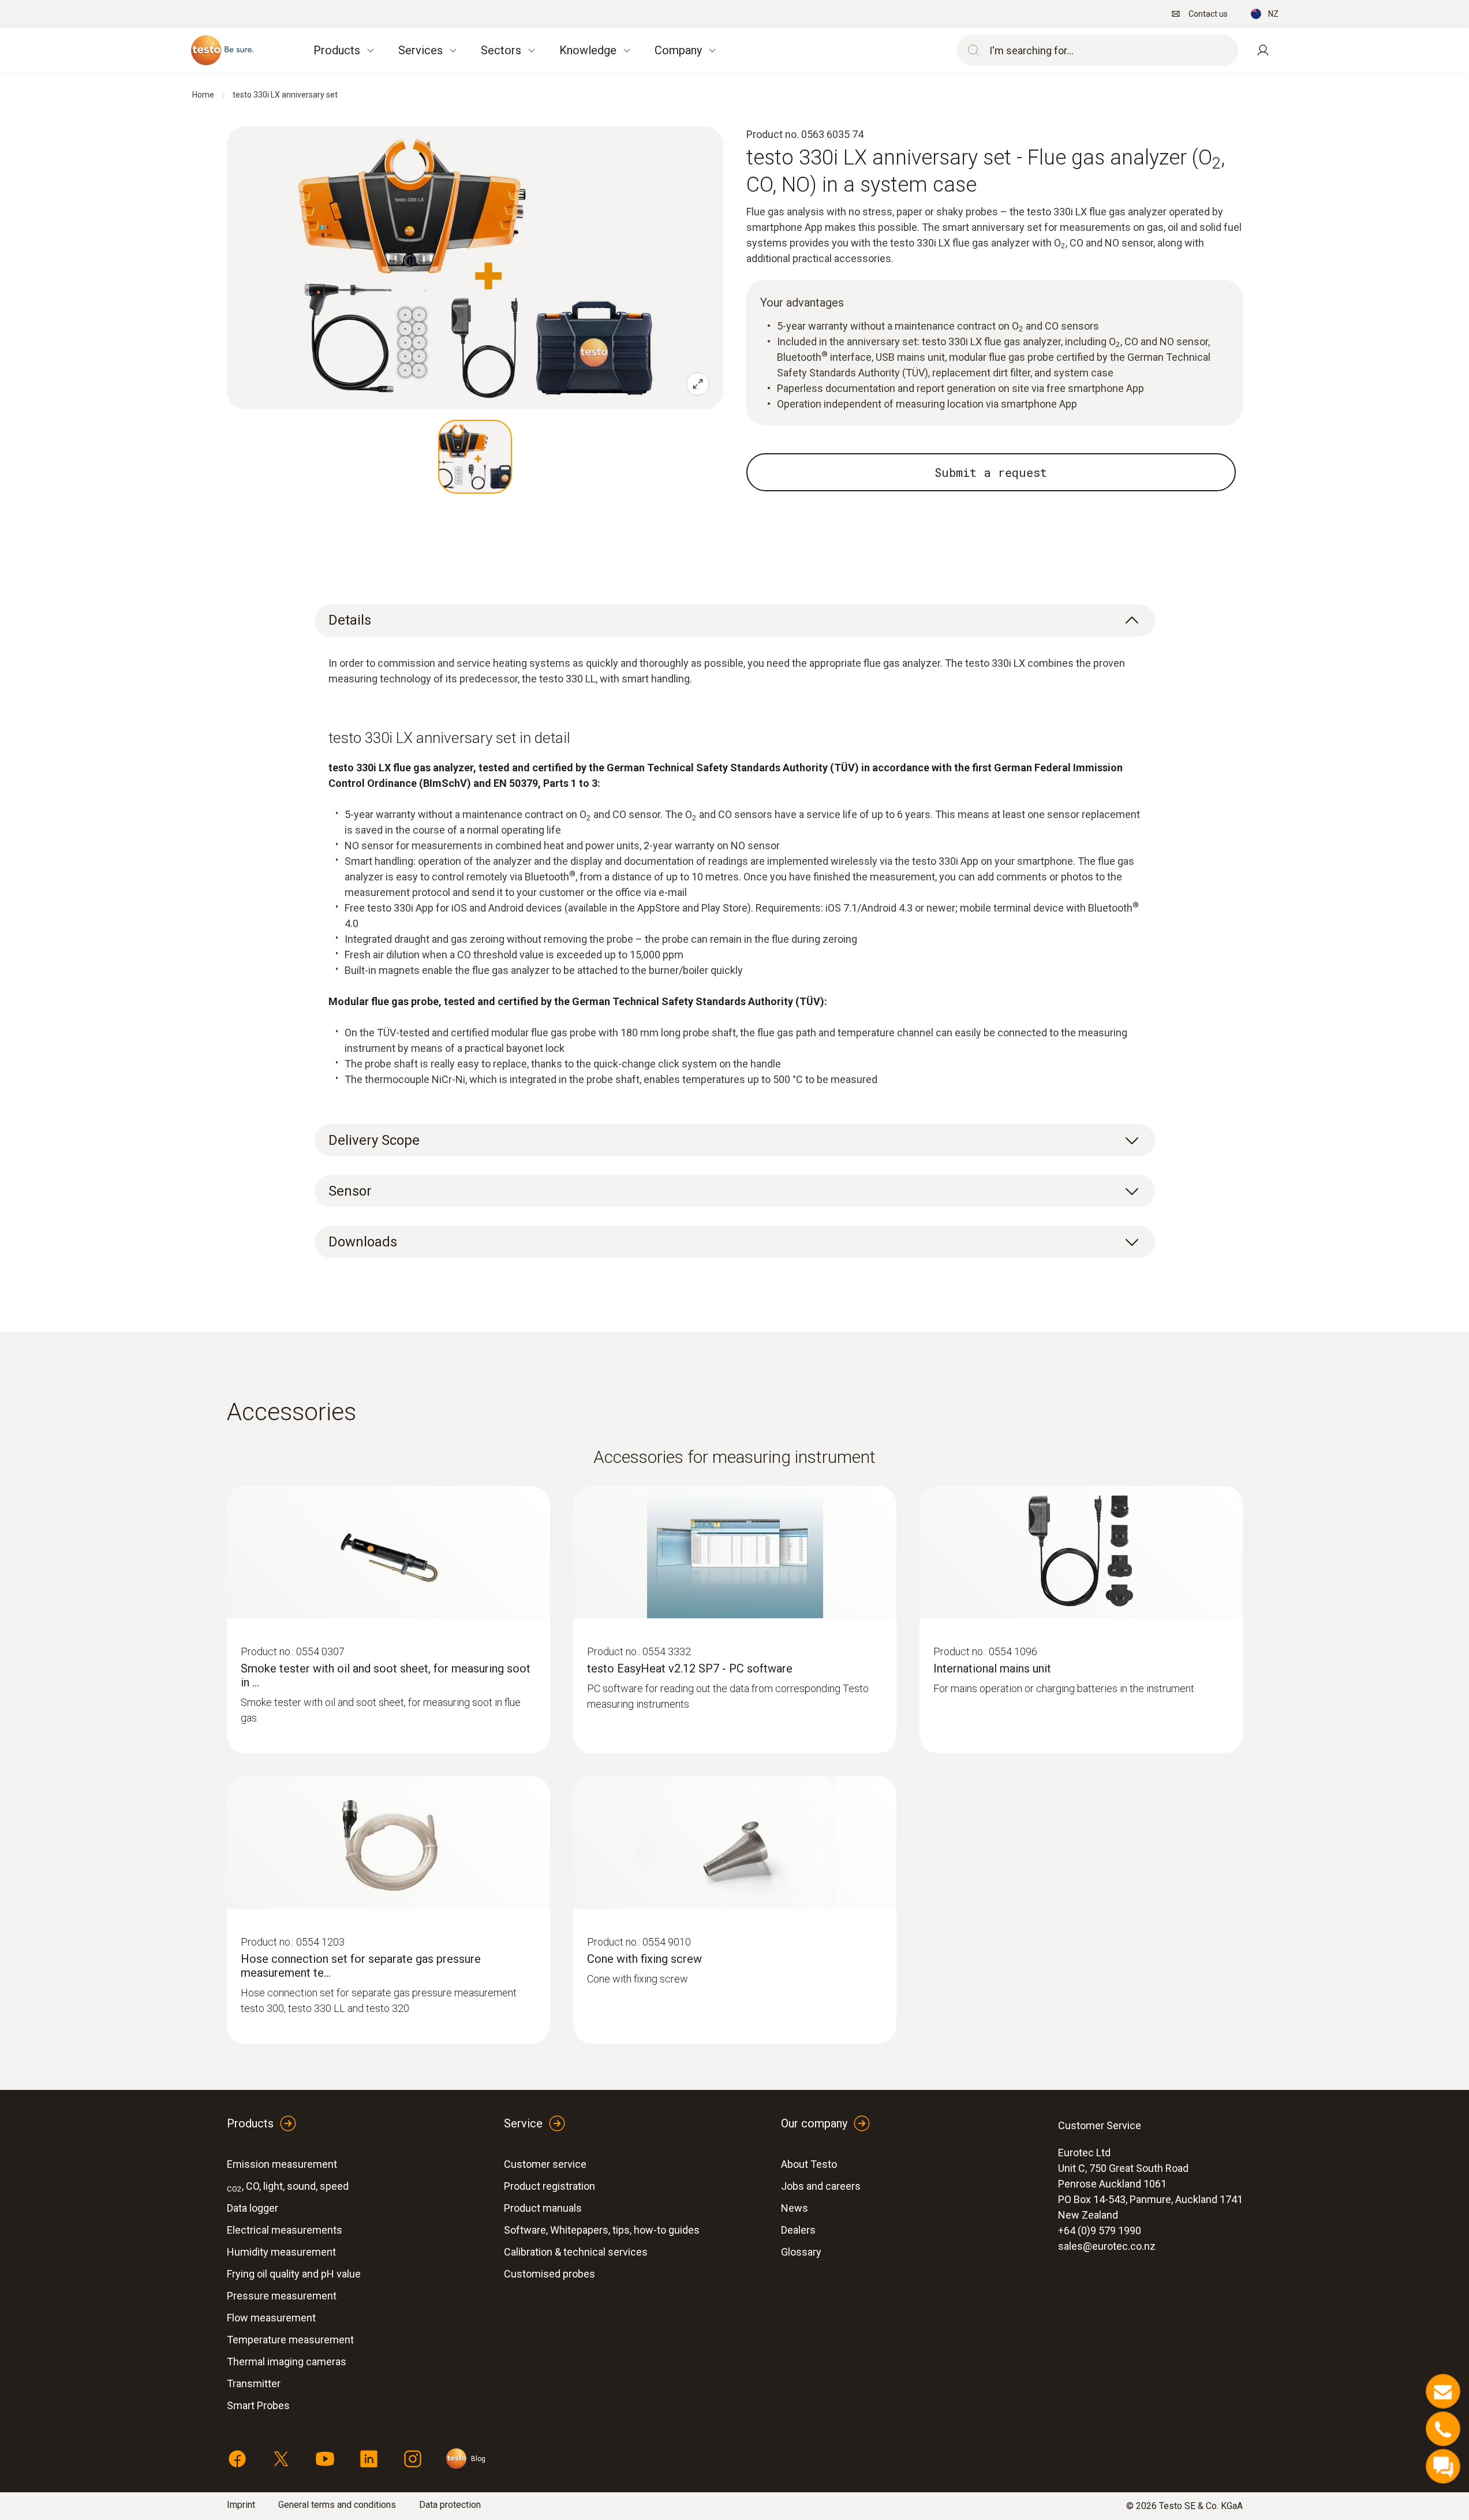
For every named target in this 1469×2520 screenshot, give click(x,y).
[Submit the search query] (971, 50)
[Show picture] (475, 457)
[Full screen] (698, 384)
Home (203, 95)
